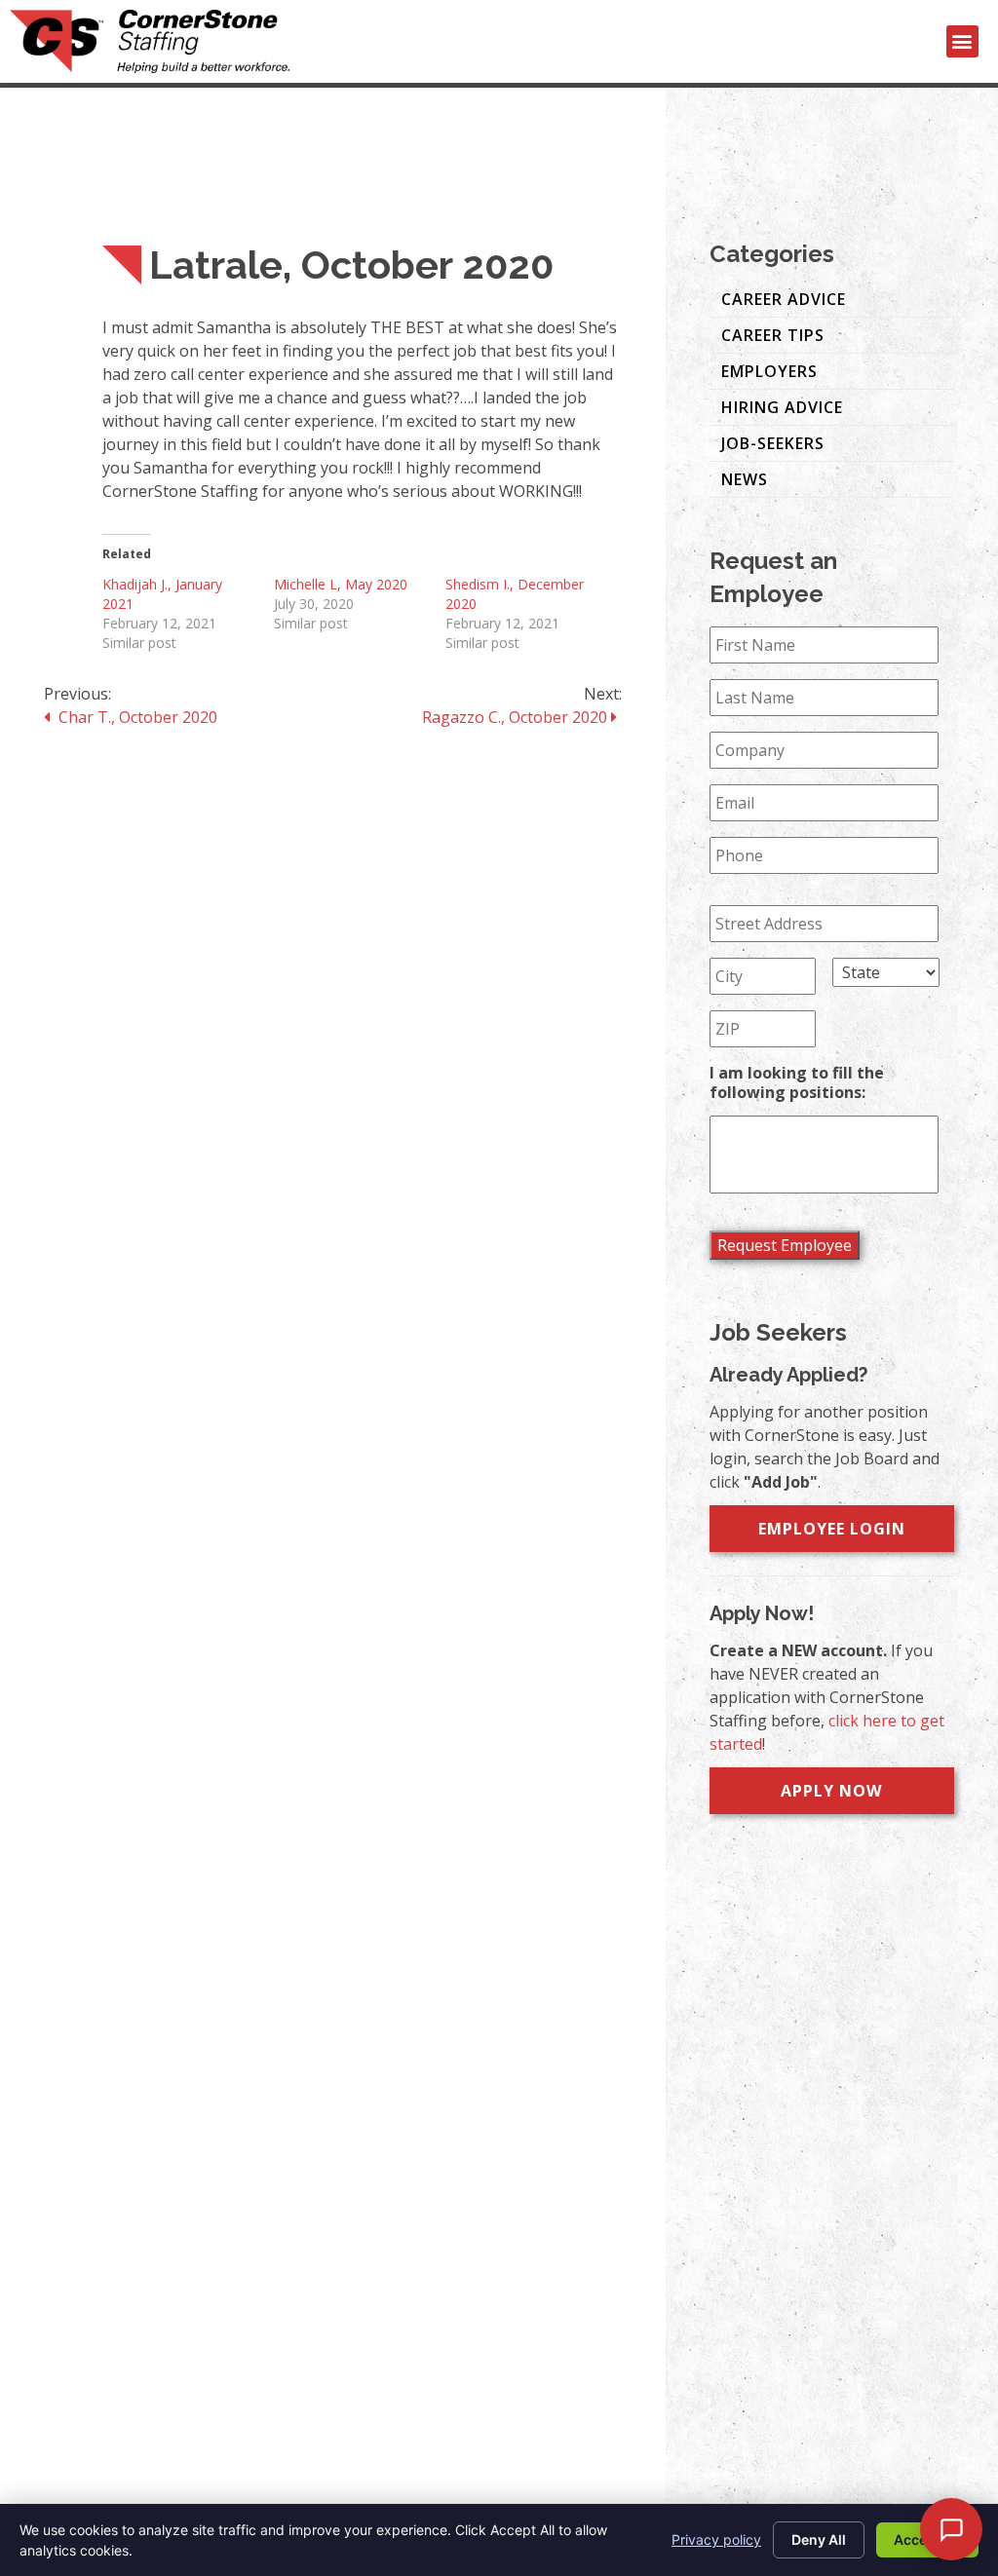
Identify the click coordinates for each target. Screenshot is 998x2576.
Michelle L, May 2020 (341, 584)
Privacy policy (716, 2539)
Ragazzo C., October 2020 (517, 717)
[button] (962, 41)
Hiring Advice (782, 407)
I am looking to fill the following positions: (797, 1083)
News (745, 479)
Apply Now (831, 1791)
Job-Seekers (773, 443)
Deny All (819, 2539)
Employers (769, 371)
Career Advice (784, 299)
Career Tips (773, 335)
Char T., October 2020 (136, 717)
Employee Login (832, 1529)
